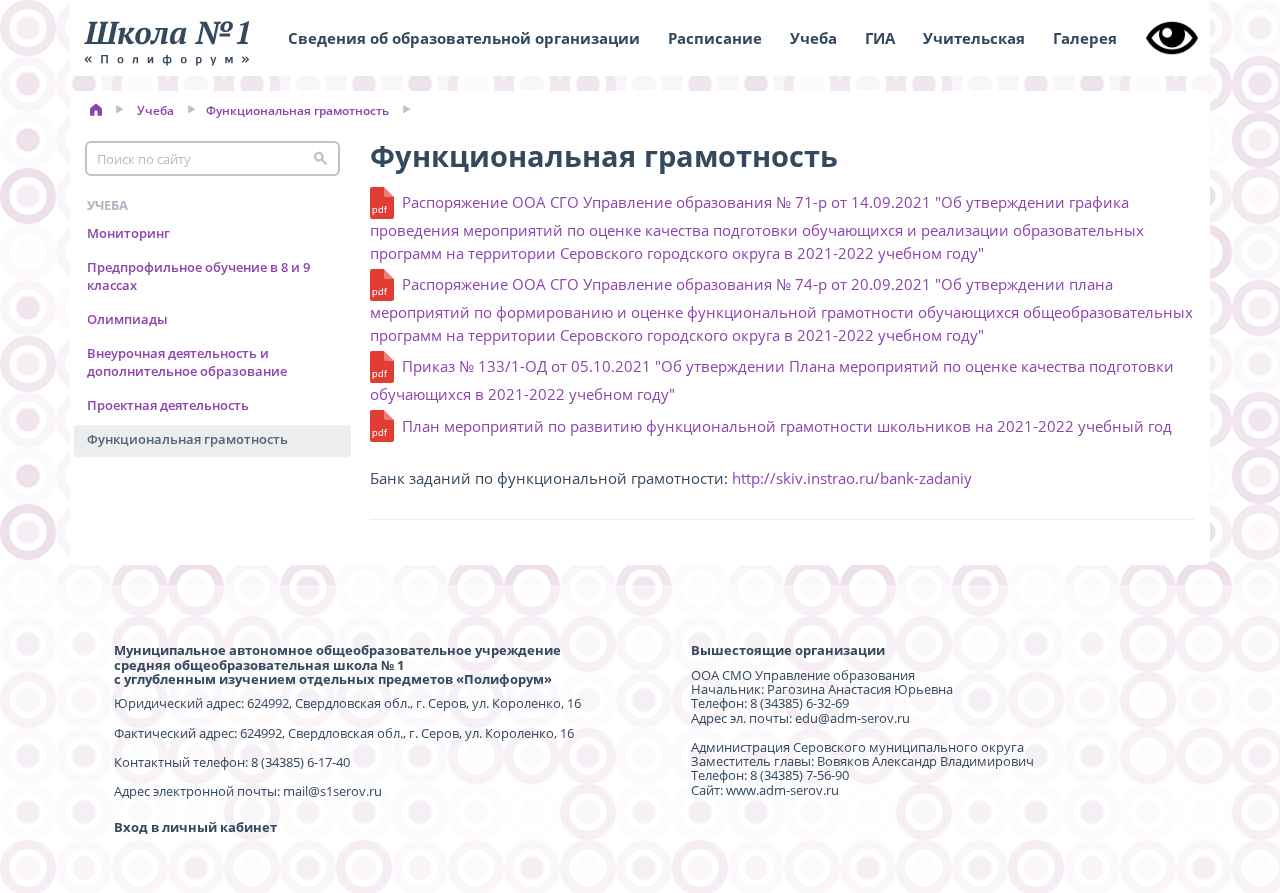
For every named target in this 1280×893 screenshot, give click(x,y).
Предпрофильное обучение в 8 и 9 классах (198, 275)
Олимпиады (127, 319)
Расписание (715, 38)
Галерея (1085, 38)
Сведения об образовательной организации (464, 38)
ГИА (880, 38)
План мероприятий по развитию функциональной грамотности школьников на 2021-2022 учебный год (787, 426)
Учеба (813, 38)
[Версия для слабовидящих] (1172, 38)
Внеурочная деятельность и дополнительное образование (187, 361)
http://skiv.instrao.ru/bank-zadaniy (852, 478)
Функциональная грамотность (297, 110)
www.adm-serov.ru (782, 790)
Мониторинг (128, 233)
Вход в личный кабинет (195, 827)
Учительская (974, 38)
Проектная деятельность (168, 405)
